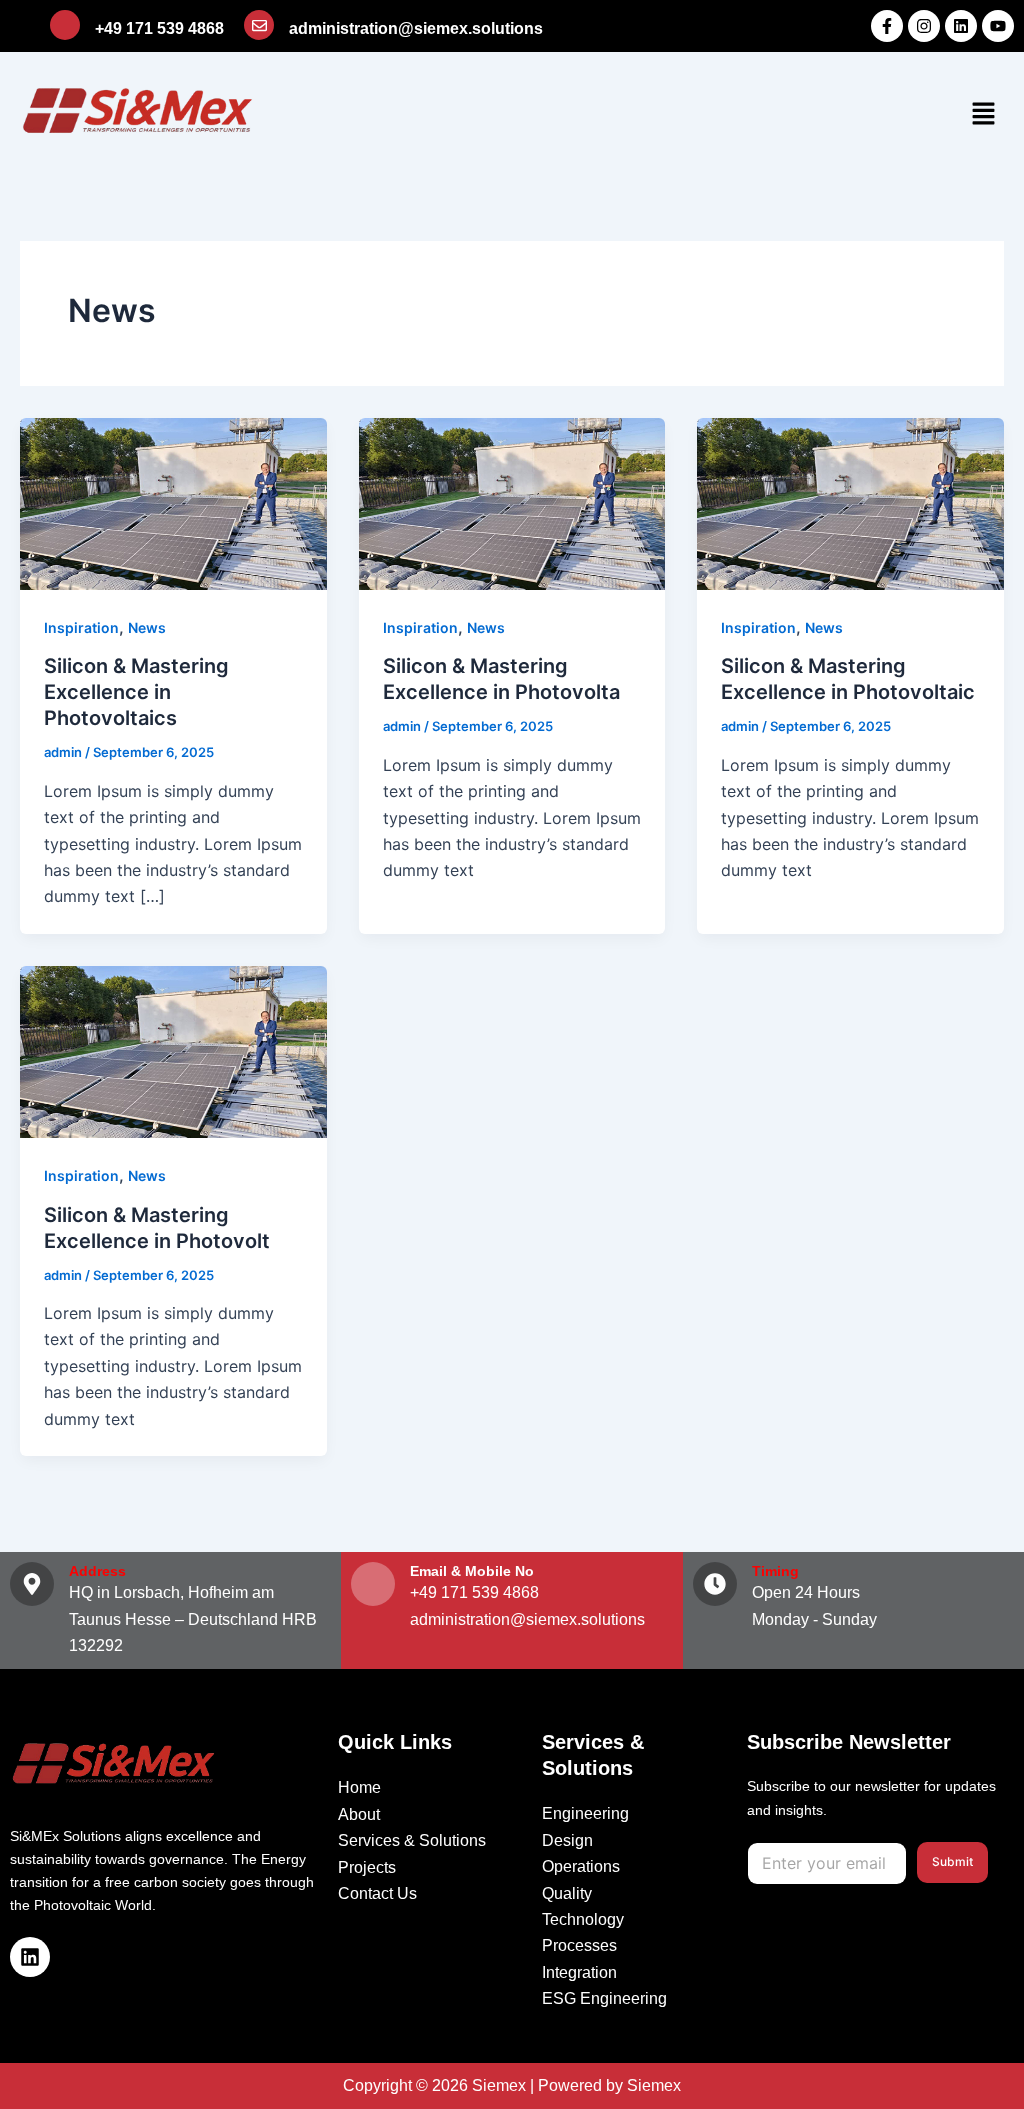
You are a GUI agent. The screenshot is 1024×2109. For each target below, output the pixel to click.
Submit (952, 1861)
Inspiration (81, 627)
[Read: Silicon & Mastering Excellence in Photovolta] (512, 502)
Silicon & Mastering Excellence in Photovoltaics (136, 692)
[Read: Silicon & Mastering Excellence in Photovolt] (173, 1050)
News (147, 627)
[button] (984, 114)
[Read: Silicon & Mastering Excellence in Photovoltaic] (850, 502)
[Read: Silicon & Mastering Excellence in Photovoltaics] (173, 502)
